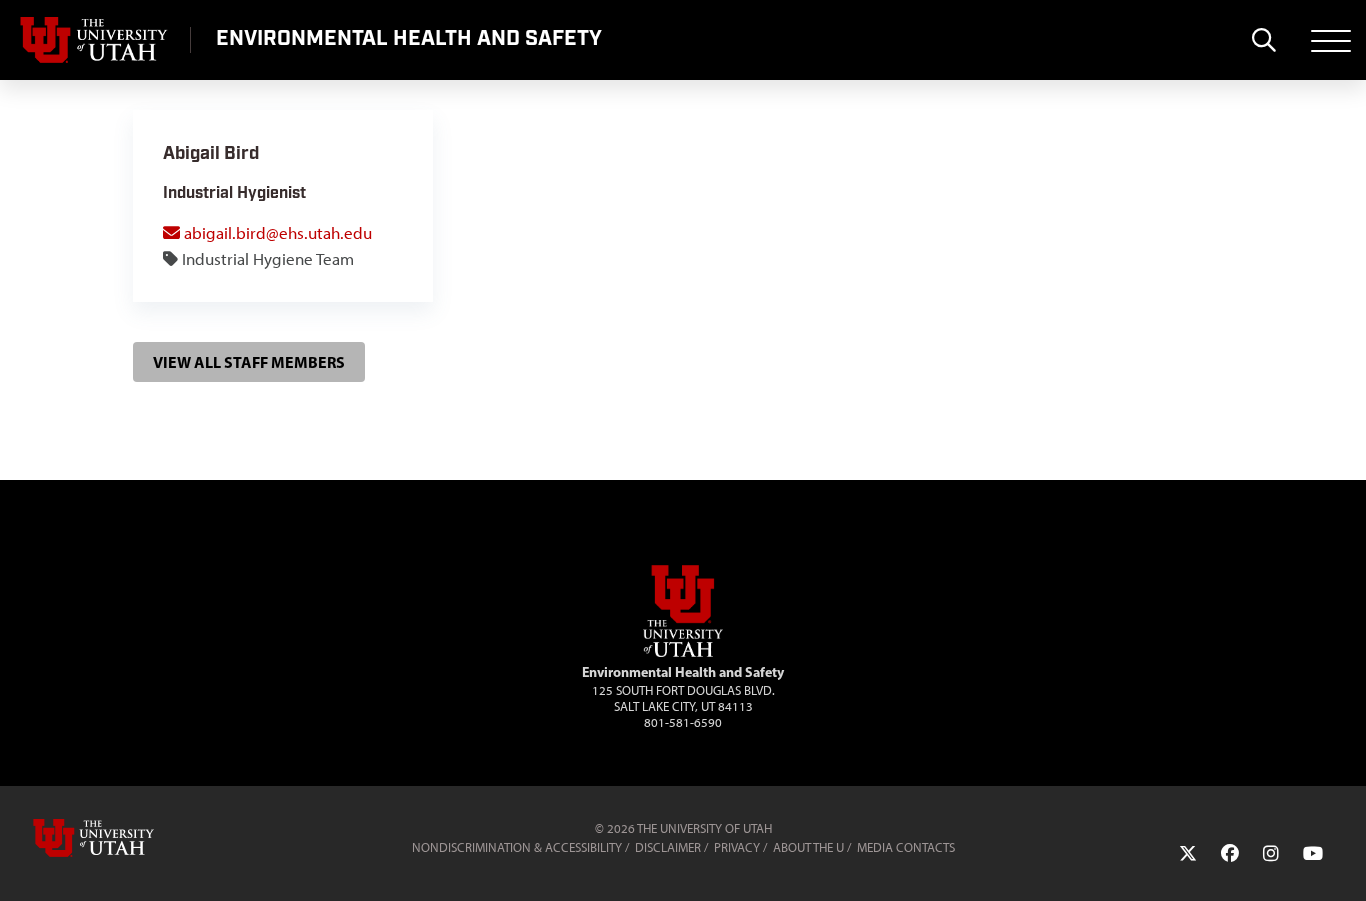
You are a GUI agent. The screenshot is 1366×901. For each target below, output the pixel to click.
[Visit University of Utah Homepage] (95, 40)
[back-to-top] (1342, 861)
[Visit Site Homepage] (683, 653)
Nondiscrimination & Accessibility (517, 847)
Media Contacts (906, 847)
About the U (808, 847)
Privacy (737, 847)
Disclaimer (668, 847)
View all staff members (249, 362)
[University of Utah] (122, 838)
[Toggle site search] (1263, 40)
